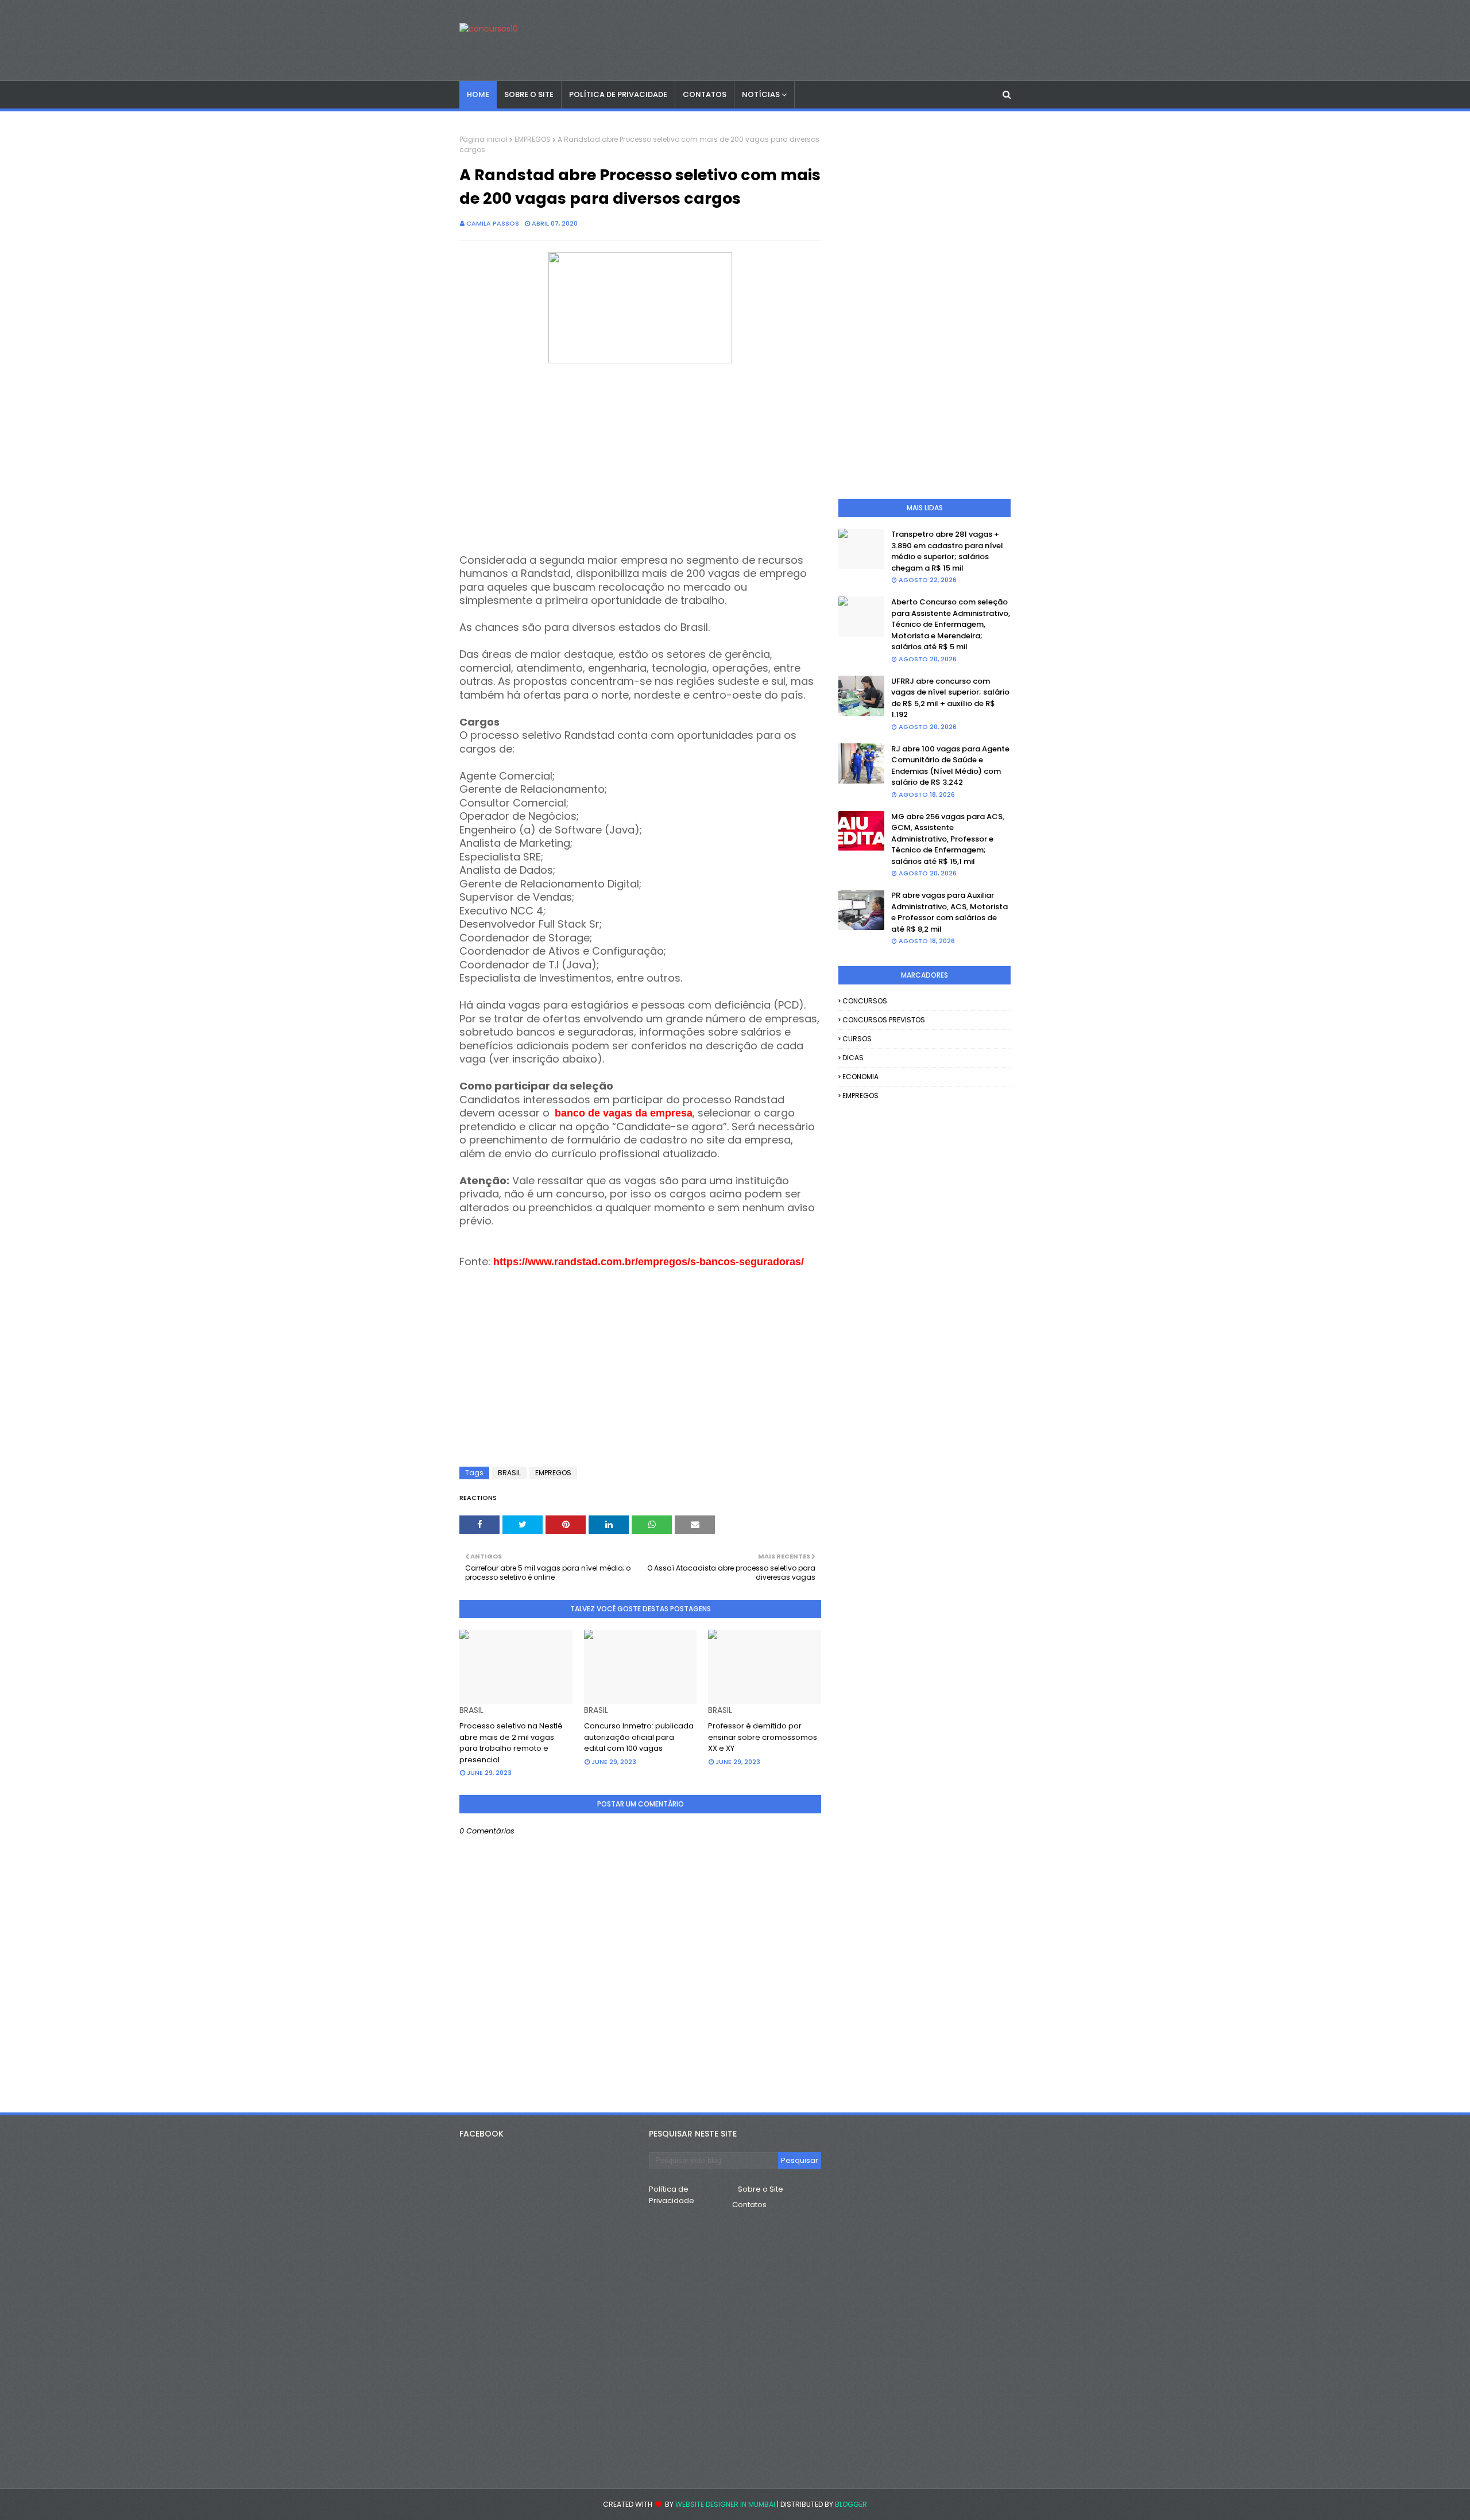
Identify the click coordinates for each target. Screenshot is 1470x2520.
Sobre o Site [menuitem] (529, 94)
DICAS (853, 1058)
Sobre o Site (761, 2189)
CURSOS (857, 1039)
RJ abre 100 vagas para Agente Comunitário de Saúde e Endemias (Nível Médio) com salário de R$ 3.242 (950, 766)
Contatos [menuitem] (705, 94)
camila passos (493, 223)
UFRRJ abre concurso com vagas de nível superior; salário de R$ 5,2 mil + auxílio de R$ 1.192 (950, 698)
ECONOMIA (860, 1077)
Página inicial (483, 139)
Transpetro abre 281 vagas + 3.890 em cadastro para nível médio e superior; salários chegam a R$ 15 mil (947, 551)
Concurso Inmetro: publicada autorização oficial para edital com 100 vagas (639, 1737)
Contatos (749, 2205)
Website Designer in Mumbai (725, 2504)
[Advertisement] (640, 460)
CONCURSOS (865, 1001)
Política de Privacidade (672, 2195)
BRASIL (509, 1473)
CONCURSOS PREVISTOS (884, 1020)
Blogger (851, 2504)
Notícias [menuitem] (761, 94)
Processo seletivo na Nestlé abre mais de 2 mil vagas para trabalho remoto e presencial (511, 1743)
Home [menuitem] (478, 94)
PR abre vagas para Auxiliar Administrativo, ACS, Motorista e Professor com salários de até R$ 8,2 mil (949, 912)
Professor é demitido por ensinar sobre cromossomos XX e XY (763, 1737)
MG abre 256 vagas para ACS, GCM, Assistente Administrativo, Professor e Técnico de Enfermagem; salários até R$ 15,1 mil (948, 839)
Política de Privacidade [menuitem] (618, 94)
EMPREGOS (533, 139)
